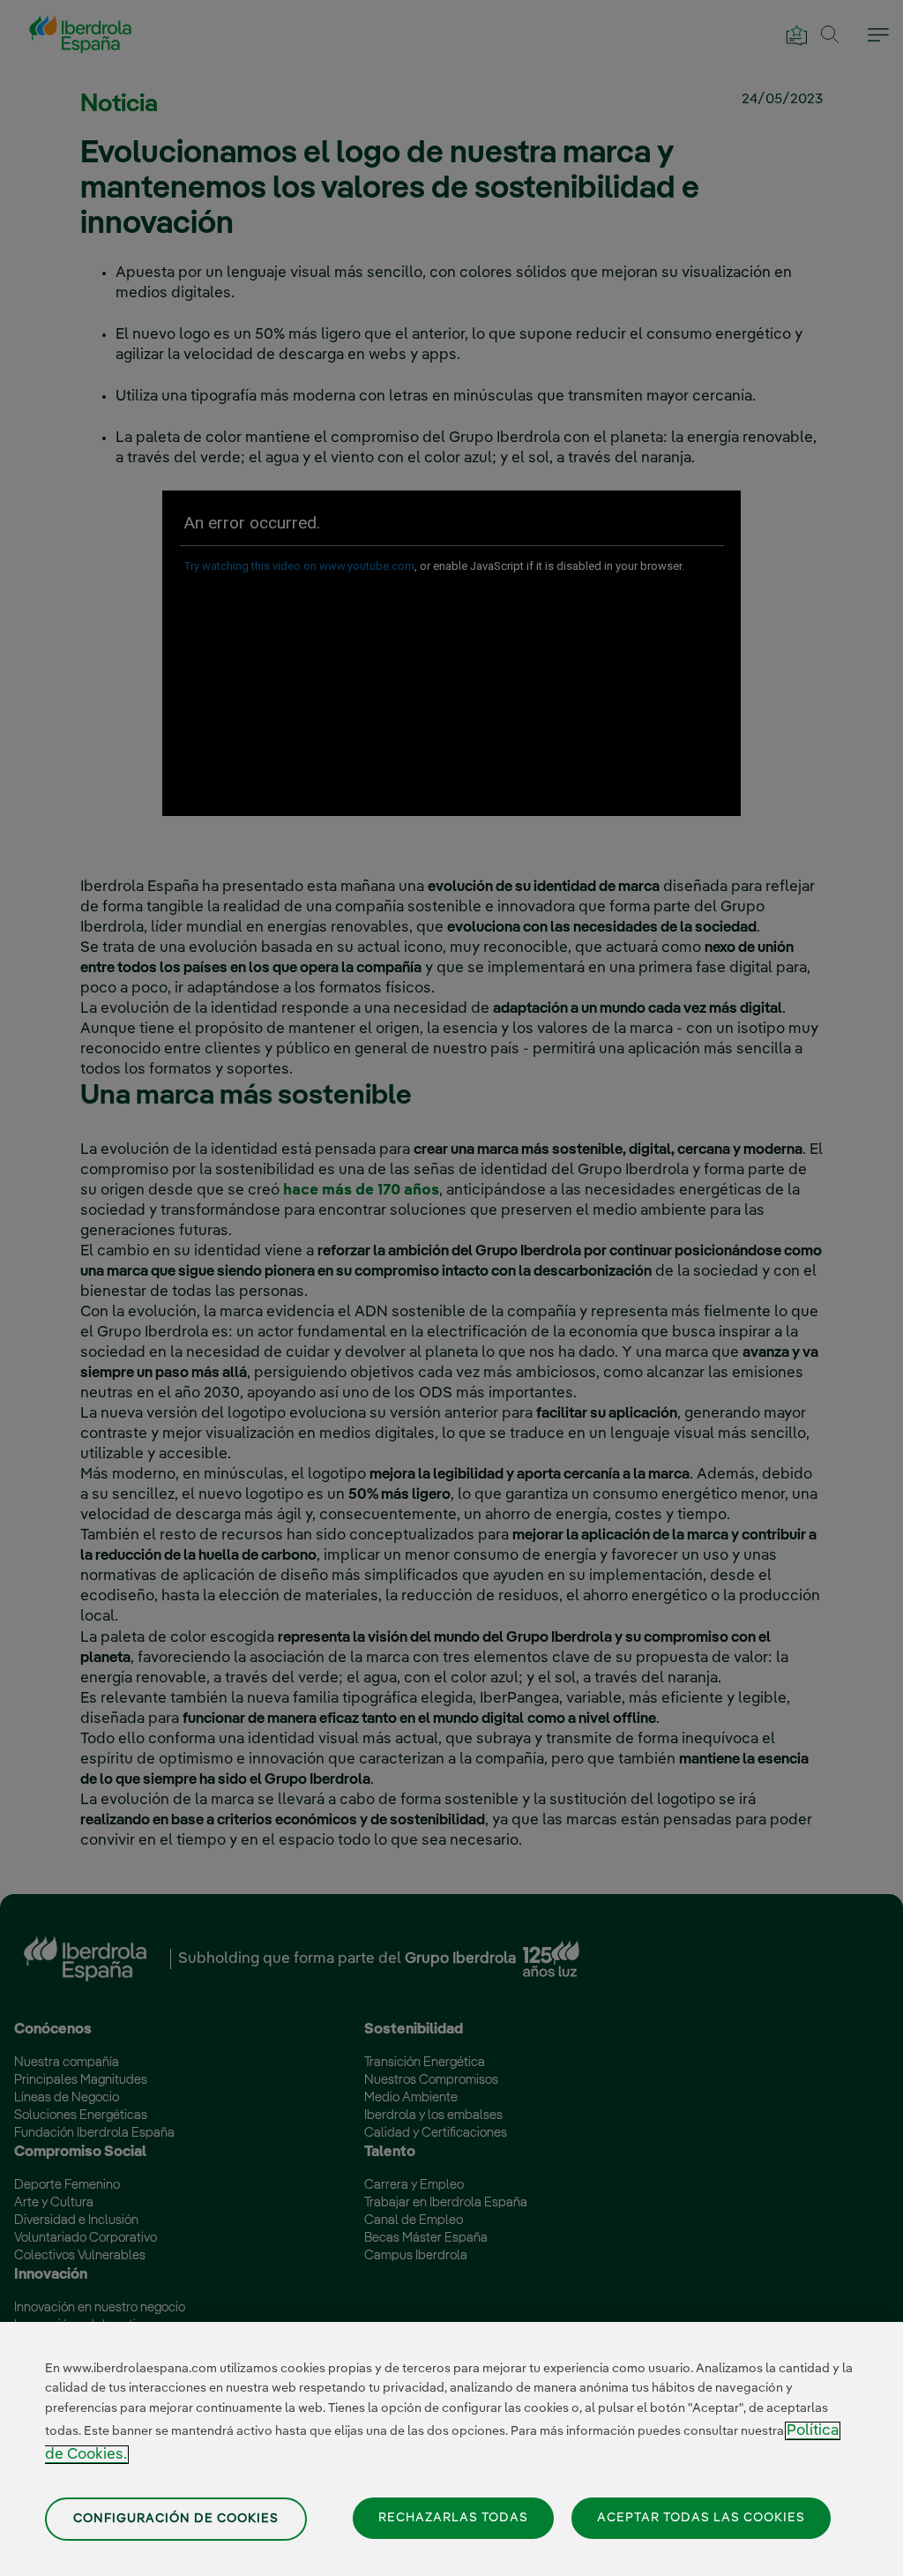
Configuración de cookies (176, 2519)
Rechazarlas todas (453, 2518)
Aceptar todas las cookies (701, 2518)
